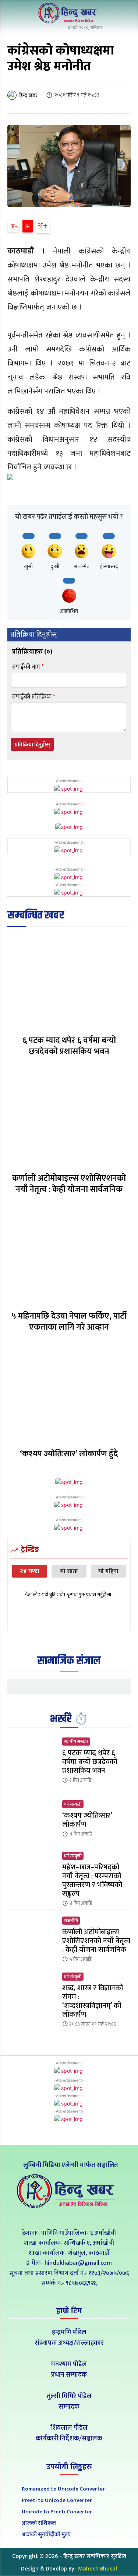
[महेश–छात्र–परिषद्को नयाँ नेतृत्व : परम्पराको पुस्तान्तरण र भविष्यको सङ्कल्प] (32, 1876)
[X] (69, 2216)
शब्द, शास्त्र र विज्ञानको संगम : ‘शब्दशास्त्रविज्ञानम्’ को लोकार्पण (93, 2001)
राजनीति (71, 1921)
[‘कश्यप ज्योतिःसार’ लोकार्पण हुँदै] (69, 1394)
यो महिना (108, 1571)
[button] (123, 14)
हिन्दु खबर (28, 95)
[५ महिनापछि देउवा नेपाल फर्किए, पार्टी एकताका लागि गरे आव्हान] (69, 1256)
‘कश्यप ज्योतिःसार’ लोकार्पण (87, 1820)
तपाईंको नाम (28, 667)
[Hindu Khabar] (69, 13)
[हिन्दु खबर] (13, 95)
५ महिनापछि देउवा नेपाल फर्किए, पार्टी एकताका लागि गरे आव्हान (69, 1322)
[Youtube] (86, 2216)
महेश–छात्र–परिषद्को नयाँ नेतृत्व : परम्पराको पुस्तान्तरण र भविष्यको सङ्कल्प (92, 1880)
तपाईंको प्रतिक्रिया (34, 697)
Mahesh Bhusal (98, 2569)
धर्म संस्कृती (73, 1804)
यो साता (69, 1571)
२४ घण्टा (30, 1571)
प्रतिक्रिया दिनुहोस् (32, 745)
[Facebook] (52, 2216)
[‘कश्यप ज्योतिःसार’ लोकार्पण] (32, 1818)
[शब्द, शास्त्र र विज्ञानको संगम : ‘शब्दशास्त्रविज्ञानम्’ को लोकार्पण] (32, 1997)
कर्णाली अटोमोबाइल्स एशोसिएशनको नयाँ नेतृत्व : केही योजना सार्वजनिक (69, 1184)
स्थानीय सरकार (76, 1742)
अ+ (43, 226)
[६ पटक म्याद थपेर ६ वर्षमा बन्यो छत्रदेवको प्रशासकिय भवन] (69, 981)
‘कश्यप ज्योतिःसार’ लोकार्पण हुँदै (69, 1454)
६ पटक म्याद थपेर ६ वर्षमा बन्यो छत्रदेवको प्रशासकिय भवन (69, 1046)
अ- (14, 226)
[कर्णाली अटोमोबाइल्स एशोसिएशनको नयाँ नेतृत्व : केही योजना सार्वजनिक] (69, 1118)
